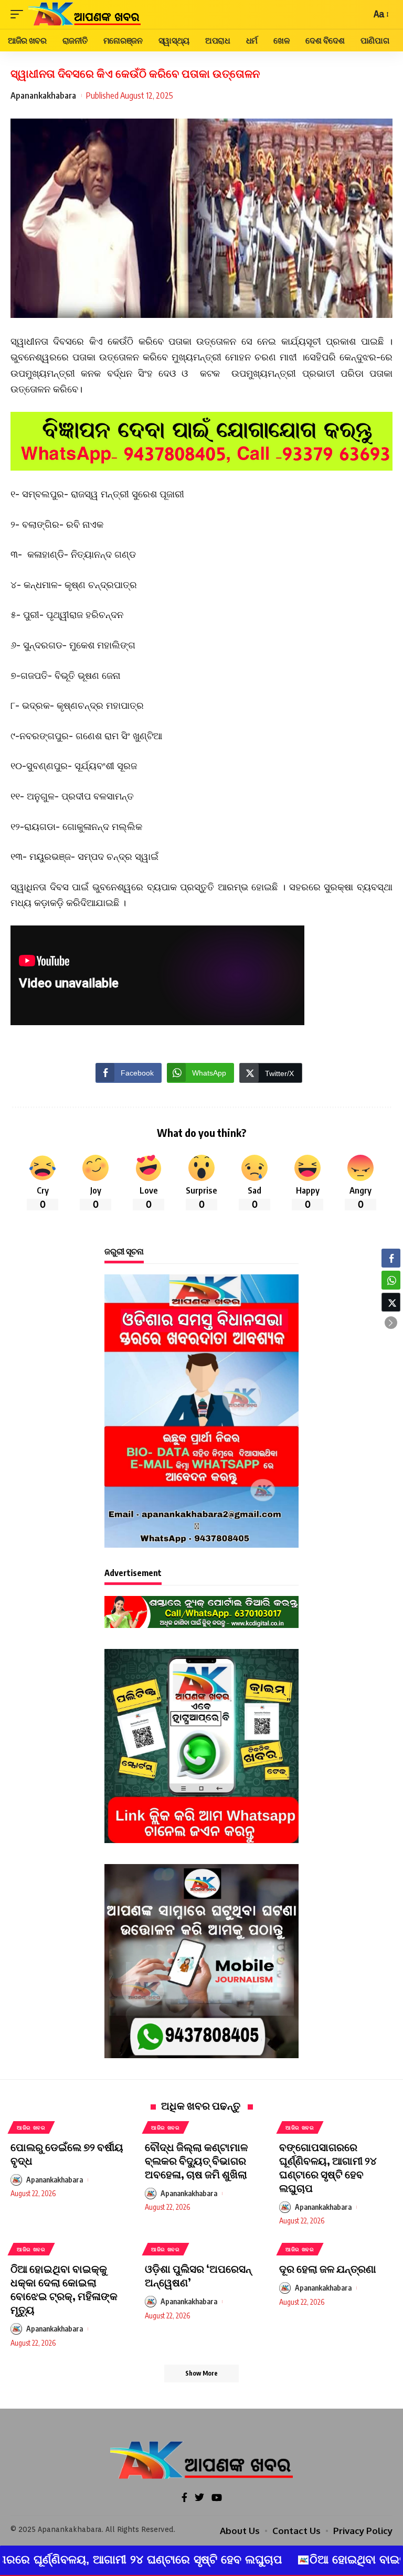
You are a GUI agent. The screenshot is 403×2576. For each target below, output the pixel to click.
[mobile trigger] (19, 14)
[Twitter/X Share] (391, 1302)
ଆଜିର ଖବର (31, 2127)
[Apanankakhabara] (84, 14)
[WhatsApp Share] (391, 1280)
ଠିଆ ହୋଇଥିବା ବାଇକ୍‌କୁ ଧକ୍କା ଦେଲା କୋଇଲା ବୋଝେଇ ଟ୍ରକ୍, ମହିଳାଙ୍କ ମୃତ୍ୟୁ (64, 2289)
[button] (391, 1323)
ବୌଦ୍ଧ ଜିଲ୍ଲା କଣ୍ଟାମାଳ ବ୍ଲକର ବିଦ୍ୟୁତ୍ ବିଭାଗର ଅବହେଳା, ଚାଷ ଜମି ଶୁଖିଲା (196, 2160)
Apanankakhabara (43, 95)
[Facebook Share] (391, 1258)
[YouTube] (217, 2498)
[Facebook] (184, 2498)
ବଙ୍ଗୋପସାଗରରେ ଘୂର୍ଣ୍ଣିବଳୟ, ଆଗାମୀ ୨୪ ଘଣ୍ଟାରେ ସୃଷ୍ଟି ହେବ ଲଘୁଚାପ (328, 2167)
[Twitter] (199, 2498)
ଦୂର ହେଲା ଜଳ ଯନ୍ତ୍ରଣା (328, 2268)
